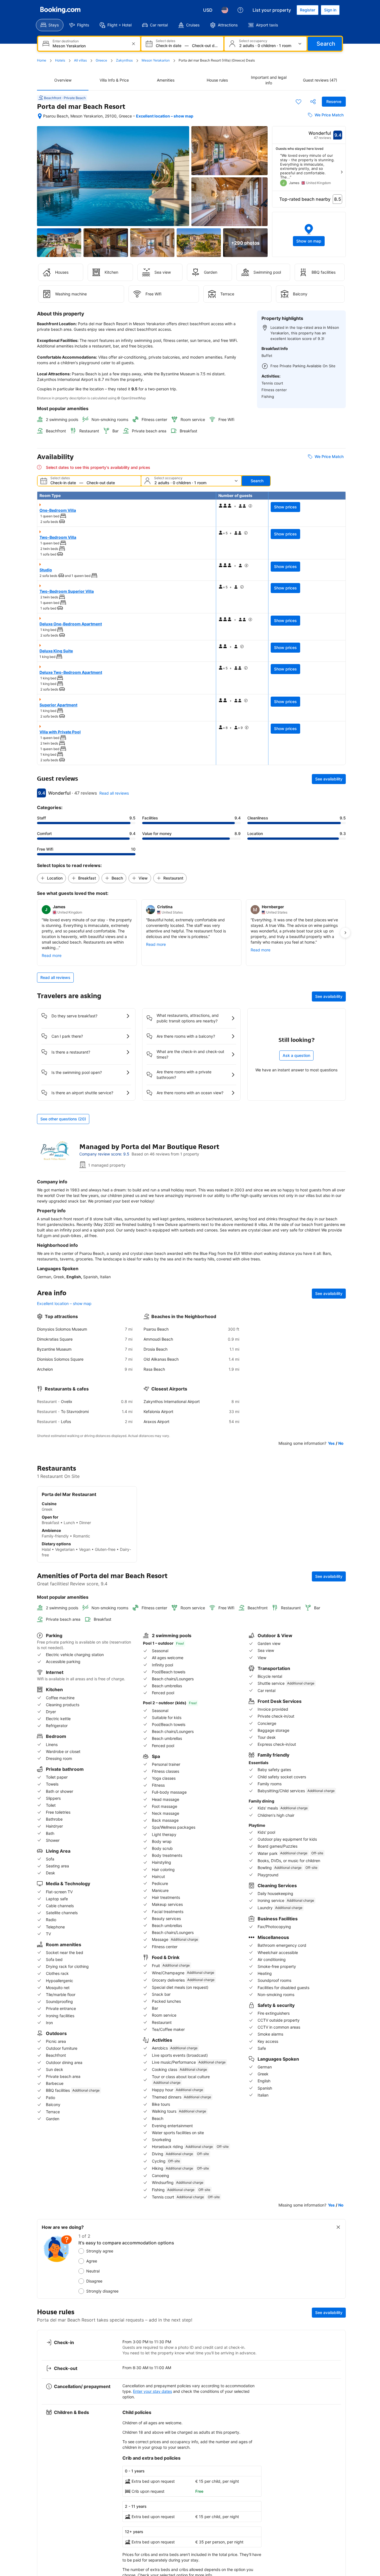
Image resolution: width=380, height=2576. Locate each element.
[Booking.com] (60, 10)
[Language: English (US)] (225, 10)
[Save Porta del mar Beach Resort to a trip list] (298, 102)
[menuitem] (50, 25)
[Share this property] (313, 102)
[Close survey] (338, 2227)
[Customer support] (240, 10)
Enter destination (66, 41)
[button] (309, 234)
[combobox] (90, 46)
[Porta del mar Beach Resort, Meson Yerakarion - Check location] (40, 116)
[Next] (342, 172)
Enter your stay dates (152, 2391)
